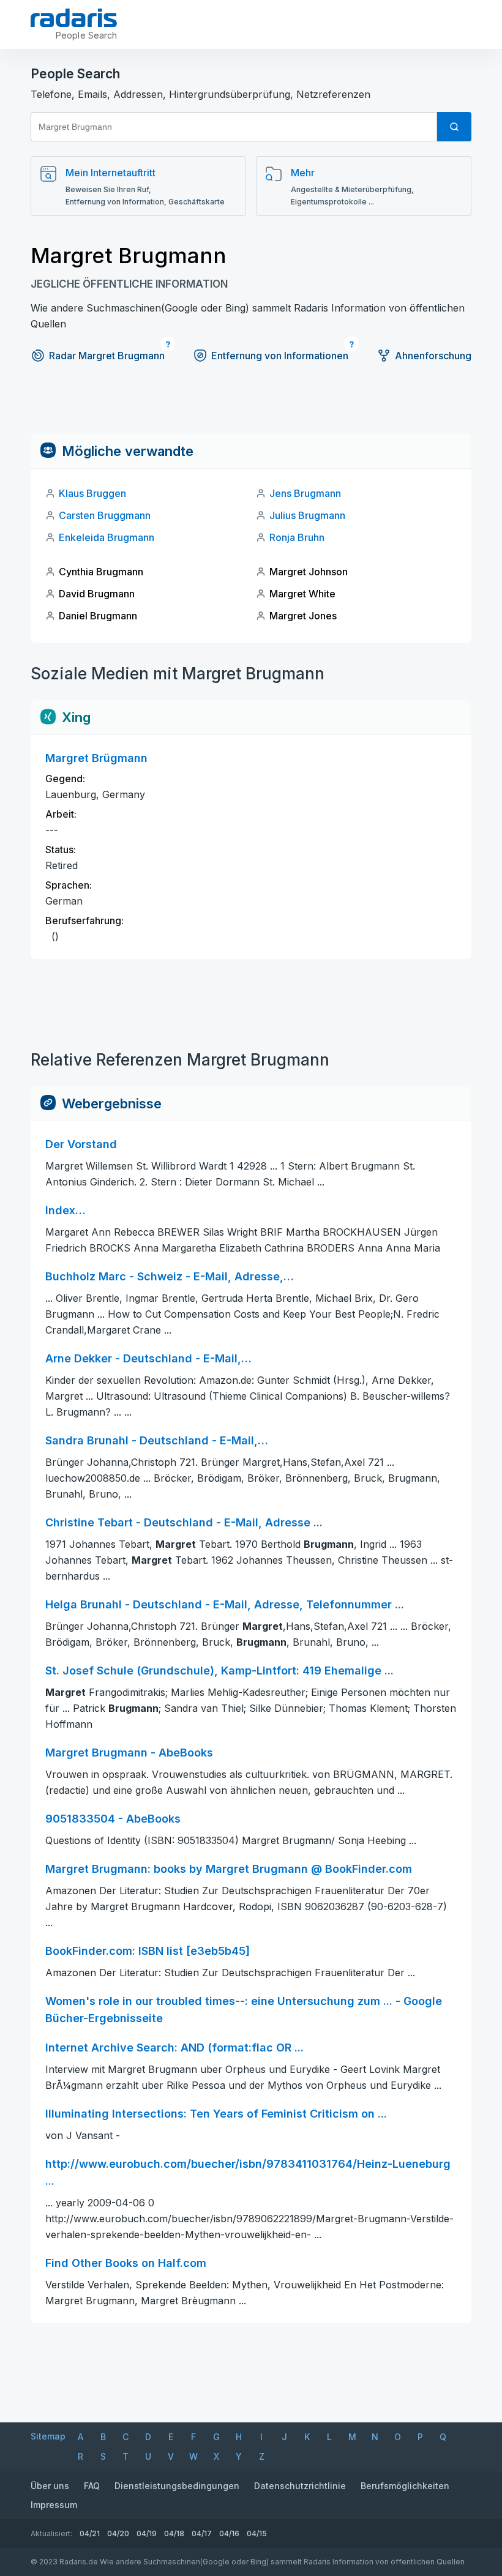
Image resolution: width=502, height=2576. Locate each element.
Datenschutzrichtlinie (300, 2486)
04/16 (229, 2533)
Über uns (50, 2486)
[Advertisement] (251, 406)
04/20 (118, 2533)
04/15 (257, 2533)
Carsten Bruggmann (105, 515)
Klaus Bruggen (92, 493)
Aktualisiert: (51, 2533)
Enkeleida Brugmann (107, 537)
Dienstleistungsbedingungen (177, 2486)
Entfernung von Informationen (280, 356)
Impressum (54, 2505)
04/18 (174, 2533)
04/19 (147, 2533)
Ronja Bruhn (297, 537)
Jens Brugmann (305, 493)
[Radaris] (74, 18)
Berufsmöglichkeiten (405, 2486)
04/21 (90, 2533)
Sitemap (48, 2436)
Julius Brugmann (307, 515)
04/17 (202, 2533)
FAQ (92, 2486)
